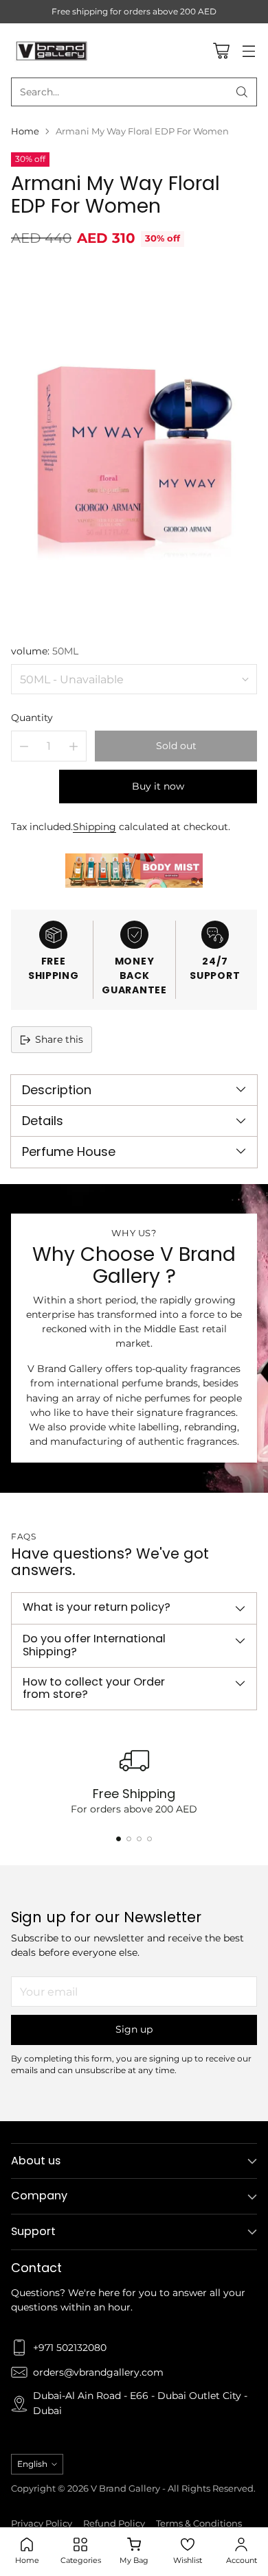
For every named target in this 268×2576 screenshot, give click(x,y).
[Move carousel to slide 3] (139, 1839)
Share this (59, 1039)
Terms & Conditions (199, 2524)
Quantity (32, 718)
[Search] (242, 92)
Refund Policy (114, 2524)
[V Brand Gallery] (52, 50)
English (32, 2464)
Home (25, 131)
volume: (45, 651)
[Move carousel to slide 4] (149, 1839)
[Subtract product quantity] (24, 746)
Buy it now (158, 786)
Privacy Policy (42, 2524)
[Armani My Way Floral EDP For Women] (134, 444)
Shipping (94, 827)
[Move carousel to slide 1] (119, 1839)
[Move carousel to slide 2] (129, 1839)
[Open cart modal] (221, 50)
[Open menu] (248, 50)
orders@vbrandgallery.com (98, 2372)
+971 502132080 (70, 2348)
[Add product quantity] (74, 746)
